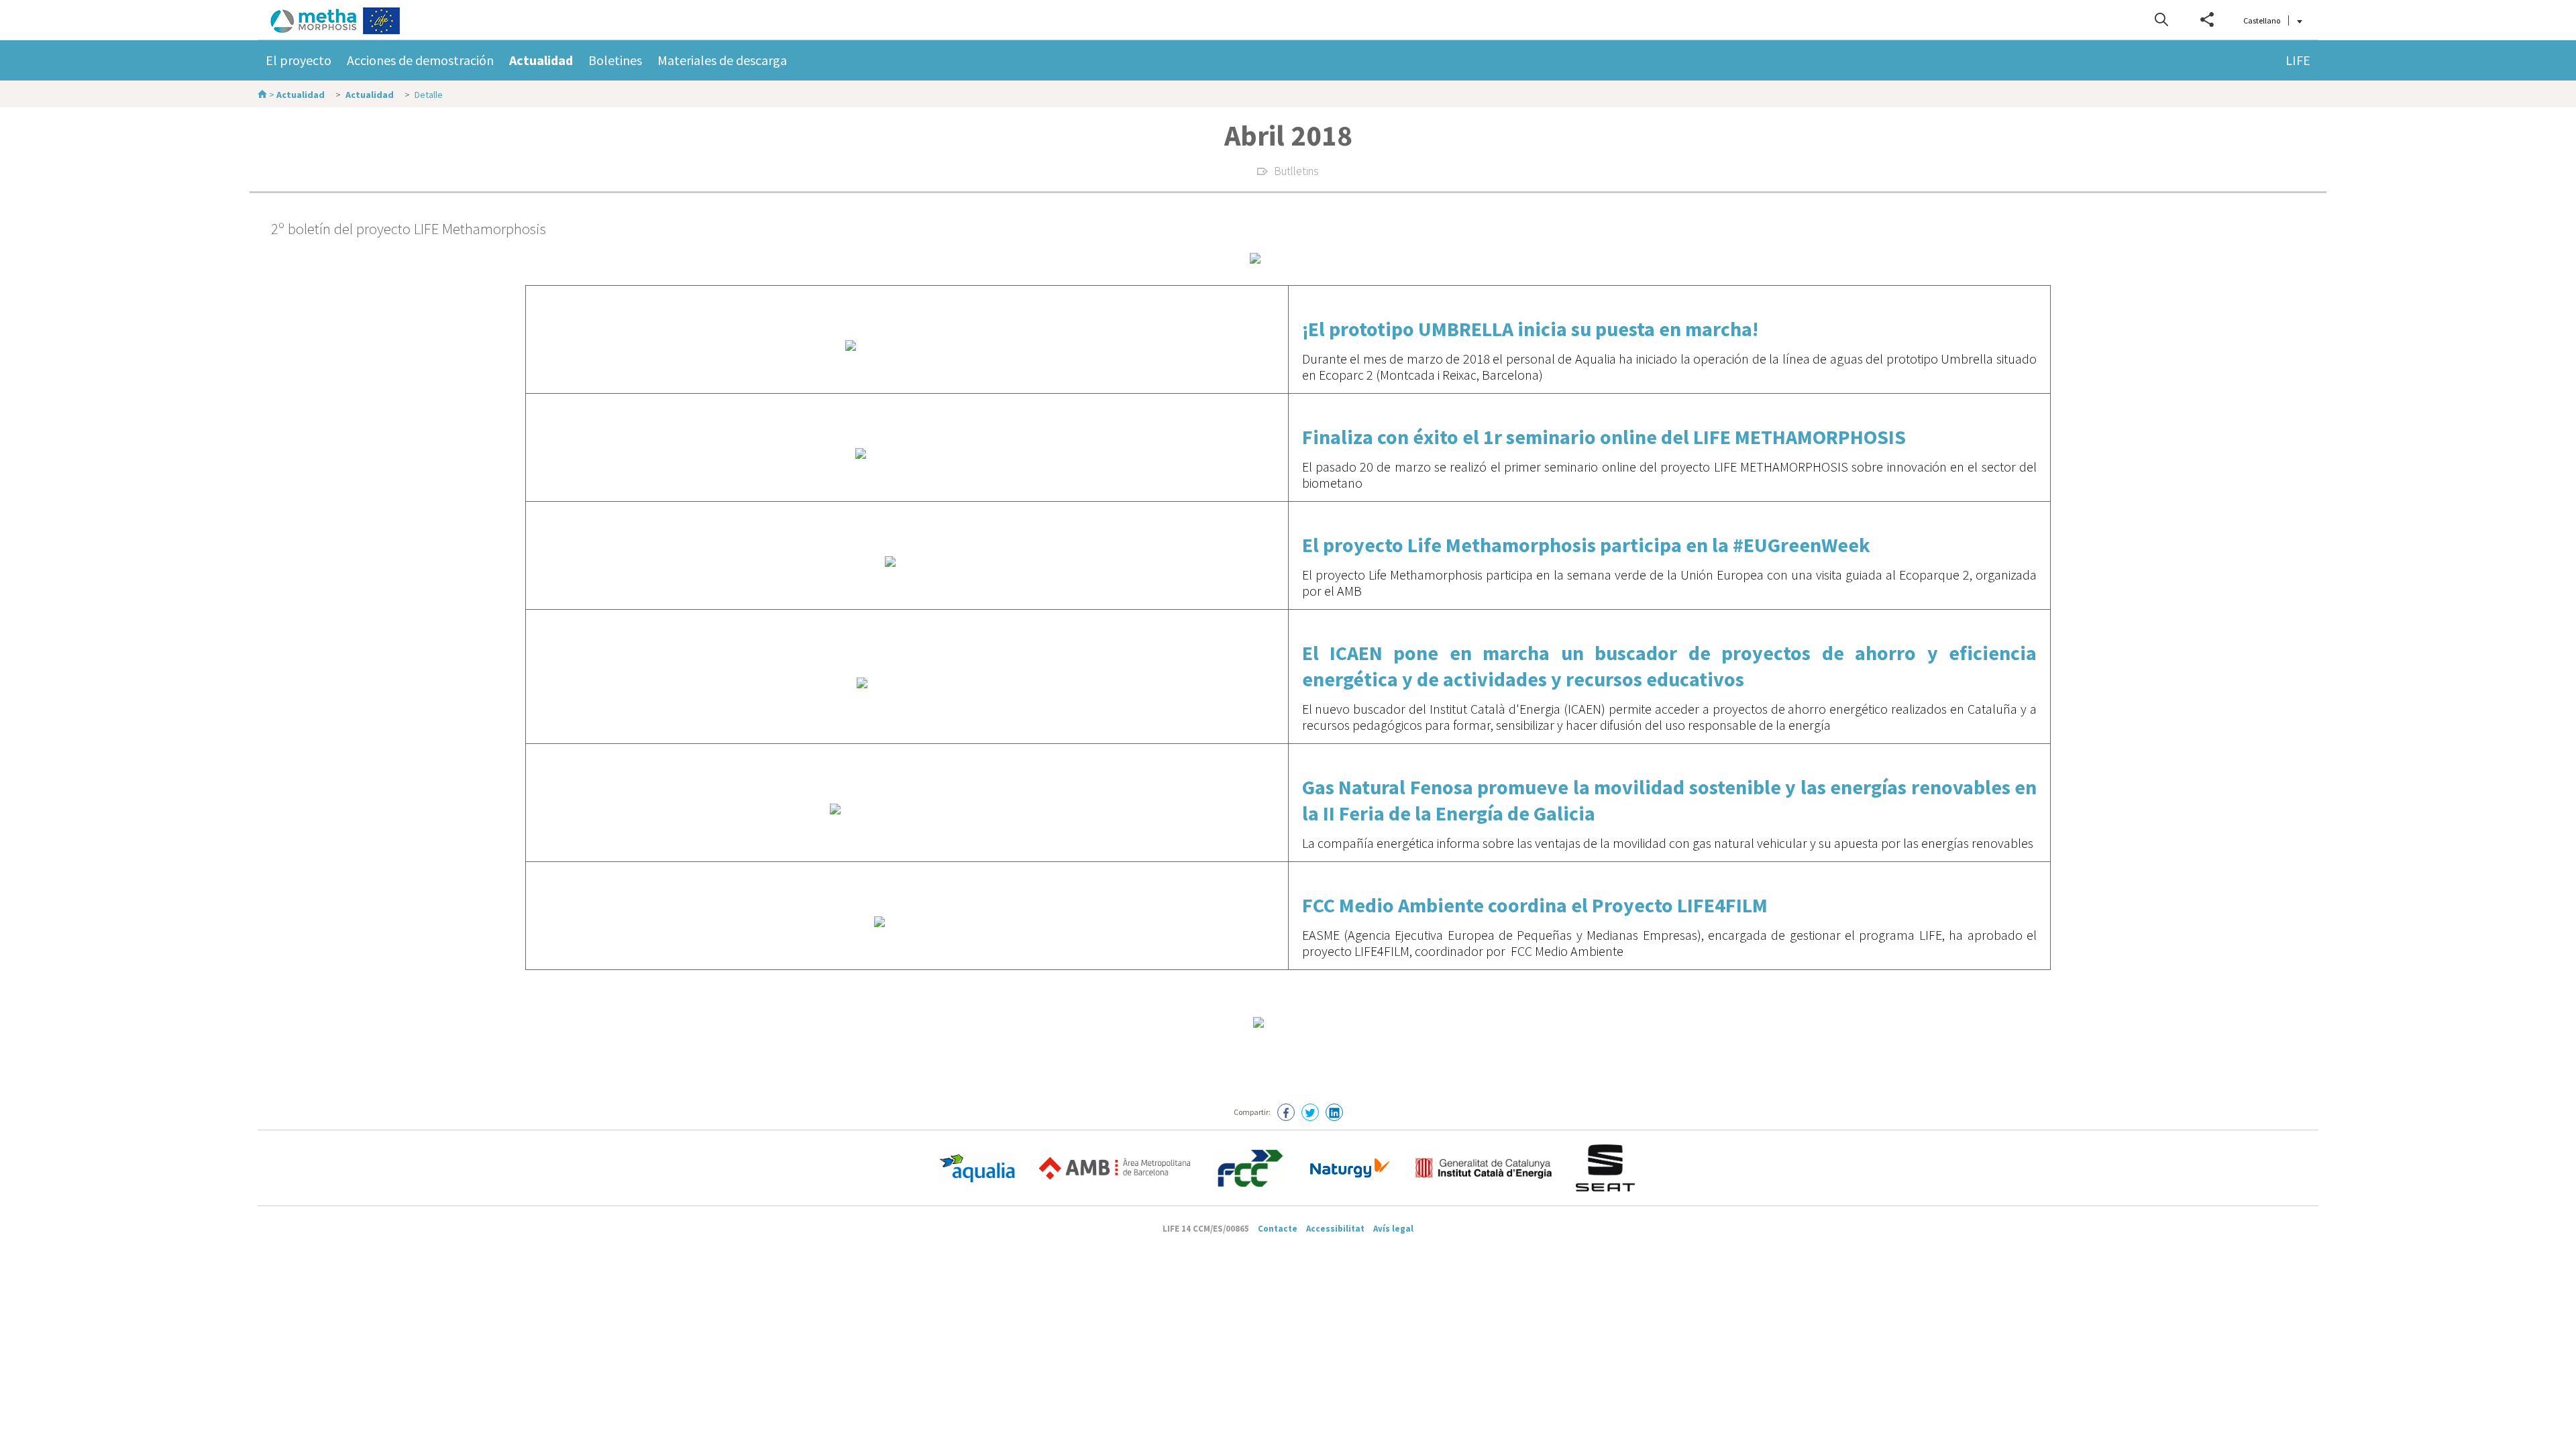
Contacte (1278, 1229)
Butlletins (1296, 171)
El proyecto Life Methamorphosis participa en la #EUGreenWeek (1586, 545)
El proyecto (299, 60)
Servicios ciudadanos (1249, 1168)
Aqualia (977, 1168)
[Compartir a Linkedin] (1334, 1112)
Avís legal (1393, 1229)
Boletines (615, 60)
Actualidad (541, 60)
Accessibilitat (1335, 1229)
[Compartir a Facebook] (1286, 1112)
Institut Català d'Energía (1484, 1168)
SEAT (1607, 1168)
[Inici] (263, 95)
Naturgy (1350, 1168)
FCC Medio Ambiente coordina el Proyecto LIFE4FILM (1535, 905)
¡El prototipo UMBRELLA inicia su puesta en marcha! (1530, 329)
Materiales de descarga (722, 60)
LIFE (2298, 60)
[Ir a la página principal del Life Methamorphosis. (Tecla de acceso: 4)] (350, 21)
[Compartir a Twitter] (1310, 1112)
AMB (1115, 1168)
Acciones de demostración (420, 60)
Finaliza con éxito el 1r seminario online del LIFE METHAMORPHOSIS (1604, 437)
